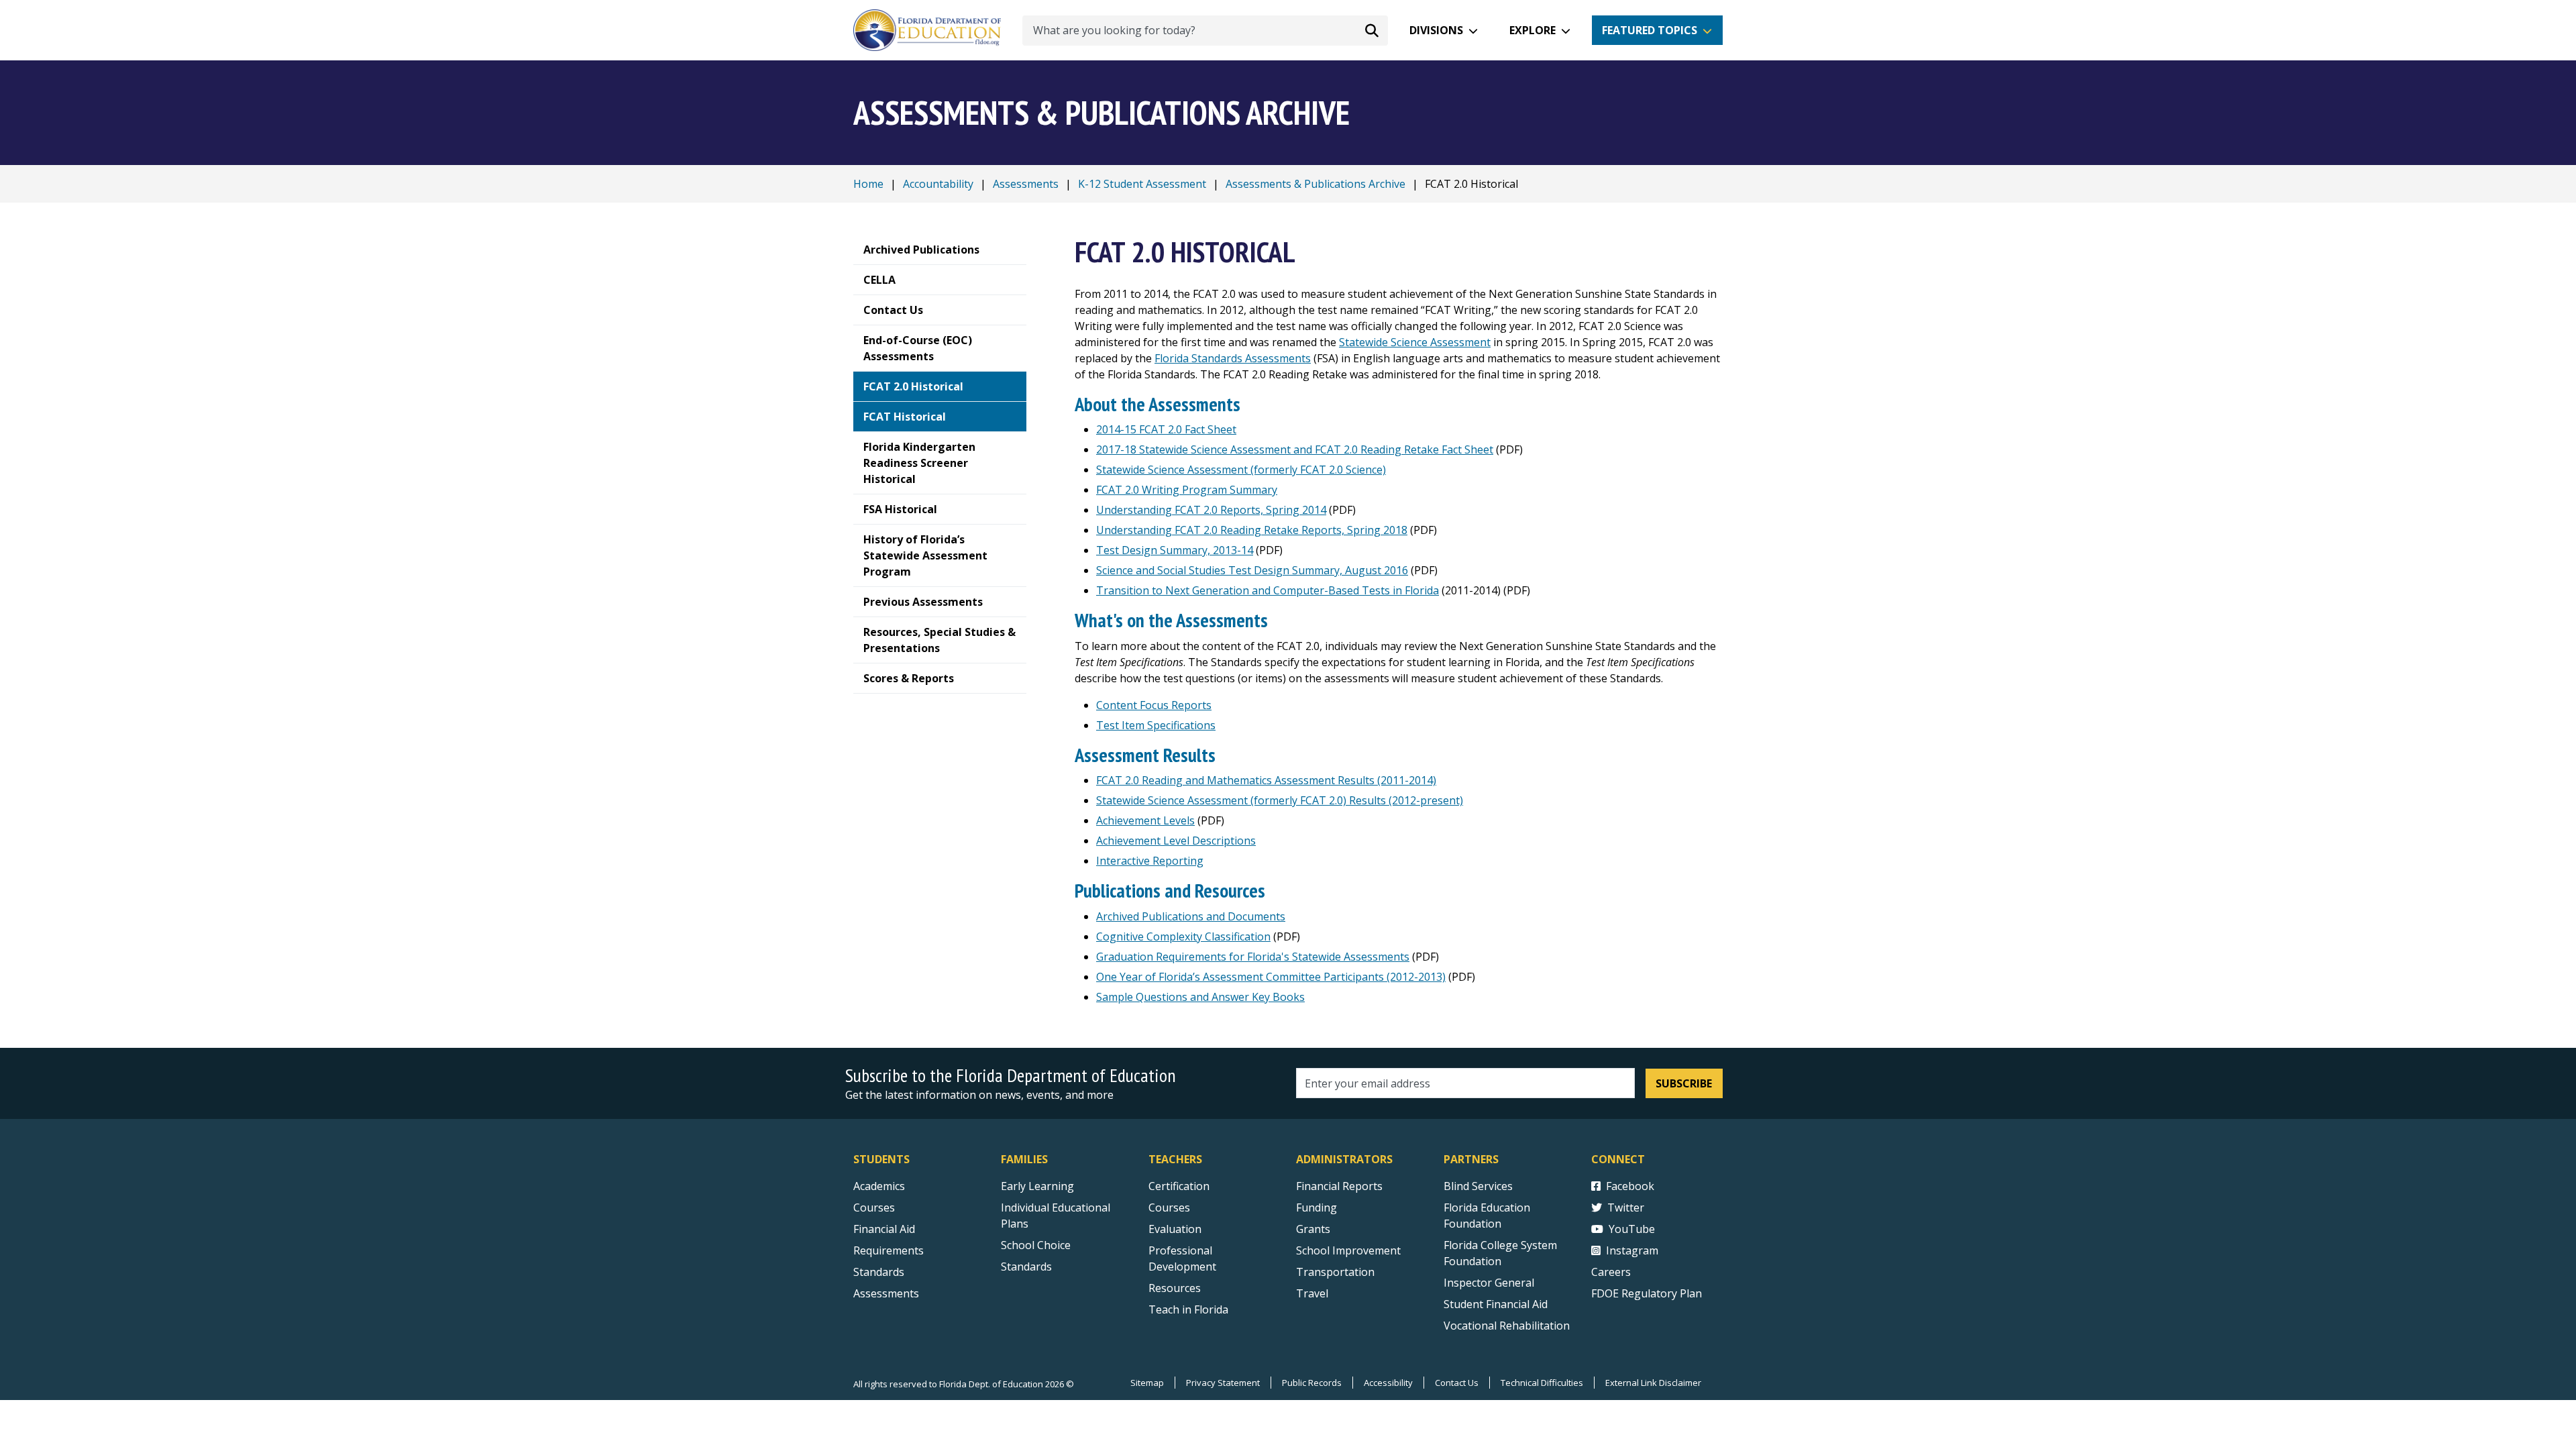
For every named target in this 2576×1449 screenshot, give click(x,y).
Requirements (889, 1250)
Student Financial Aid (1496, 1304)
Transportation (1335, 1272)
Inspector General (1489, 1283)
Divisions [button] (1436, 30)
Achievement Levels (1145, 820)
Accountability (938, 184)
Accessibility (1388, 1383)
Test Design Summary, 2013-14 (1175, 550)
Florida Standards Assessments (1233, 358)
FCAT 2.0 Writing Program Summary (1187, 490)
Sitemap (1147, 1383)
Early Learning (1037, 1186)
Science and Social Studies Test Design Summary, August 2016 (1252, 570)
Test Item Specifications (1156, 725)
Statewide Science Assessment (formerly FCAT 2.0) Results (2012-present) (1280, 800)
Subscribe (1684, 1083)
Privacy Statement (1223, 1383)
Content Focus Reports (1154, 705)
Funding (1317, 1207)
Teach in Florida (1188, 1309)
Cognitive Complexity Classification (1183, 936)
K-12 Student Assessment (1142, 184)
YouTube (1632, 1229)
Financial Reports (1339, 1186)
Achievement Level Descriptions (1176, 841)
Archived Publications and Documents (1191, 916)
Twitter (1626, 1207)
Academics (879, 1186)
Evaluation (1175, 1229)
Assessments (1026, 184)
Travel (1312, 1293)
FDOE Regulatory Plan (1647, 1293)
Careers (1611, 1272)
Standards (879, 1272)
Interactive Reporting (1150, 861)
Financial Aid (884, 1229)
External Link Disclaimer (1653, 1383)
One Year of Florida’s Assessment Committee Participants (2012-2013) (1271, 977)
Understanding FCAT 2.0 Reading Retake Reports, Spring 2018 (1252, 530)
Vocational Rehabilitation (1507, 1326)
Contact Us (1457, 1383)
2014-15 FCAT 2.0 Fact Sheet (1166, 429)
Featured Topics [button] (1650, 30)
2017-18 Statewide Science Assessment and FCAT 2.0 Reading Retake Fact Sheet (1295, 449)
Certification (1179, 1186)
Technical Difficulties (1542, 1383)
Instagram (1632, 1250)
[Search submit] (1372, 30)
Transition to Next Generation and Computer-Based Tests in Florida (1268, 590)
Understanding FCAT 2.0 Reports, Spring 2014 (1211, 510)
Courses (874, 1207)
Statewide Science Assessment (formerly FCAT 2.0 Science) (1241, 470)
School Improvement (1348, 1250)
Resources (1175, 1288)
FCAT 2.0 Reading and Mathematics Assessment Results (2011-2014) (1266, 780)
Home (868, 184)
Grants (1313, 1229)
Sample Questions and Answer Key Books (1200, 997)
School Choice (1036, 1245)
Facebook (1630, 1186)
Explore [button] (1533, 30)
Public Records (1312, 1383)
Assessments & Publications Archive (1316, 184)
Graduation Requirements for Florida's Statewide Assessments (1253, 957)
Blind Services (1478, 1186)
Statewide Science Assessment (1415, 342)
